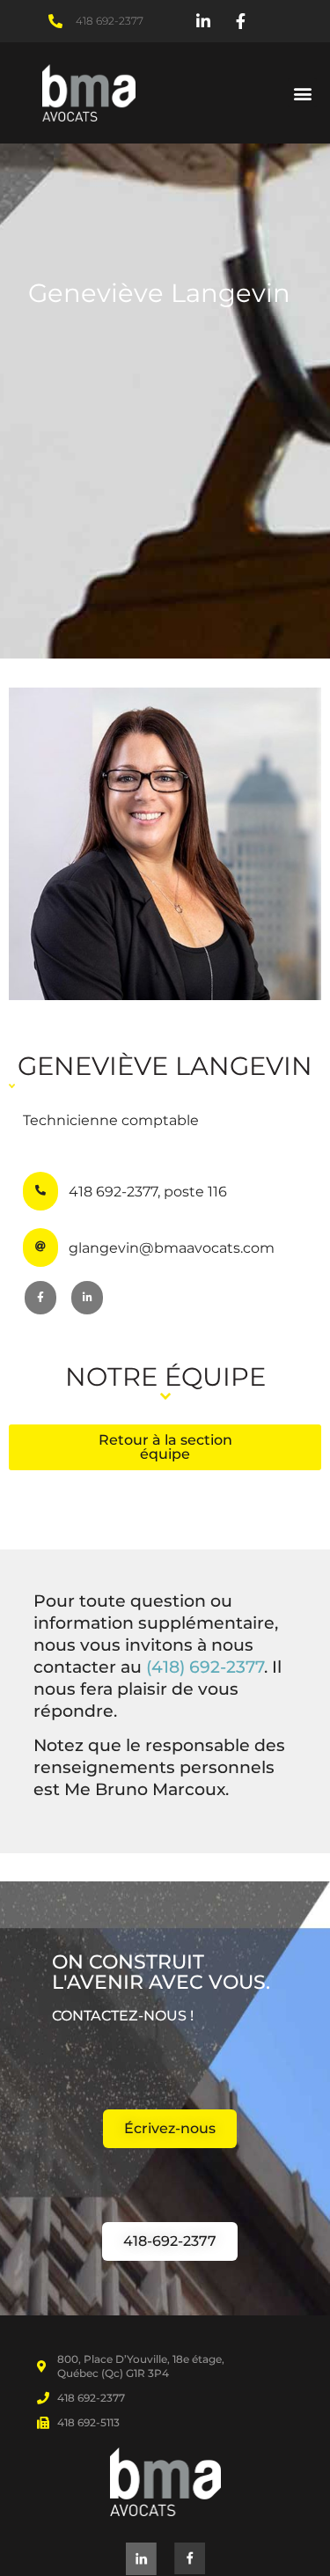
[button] (302, 93)
